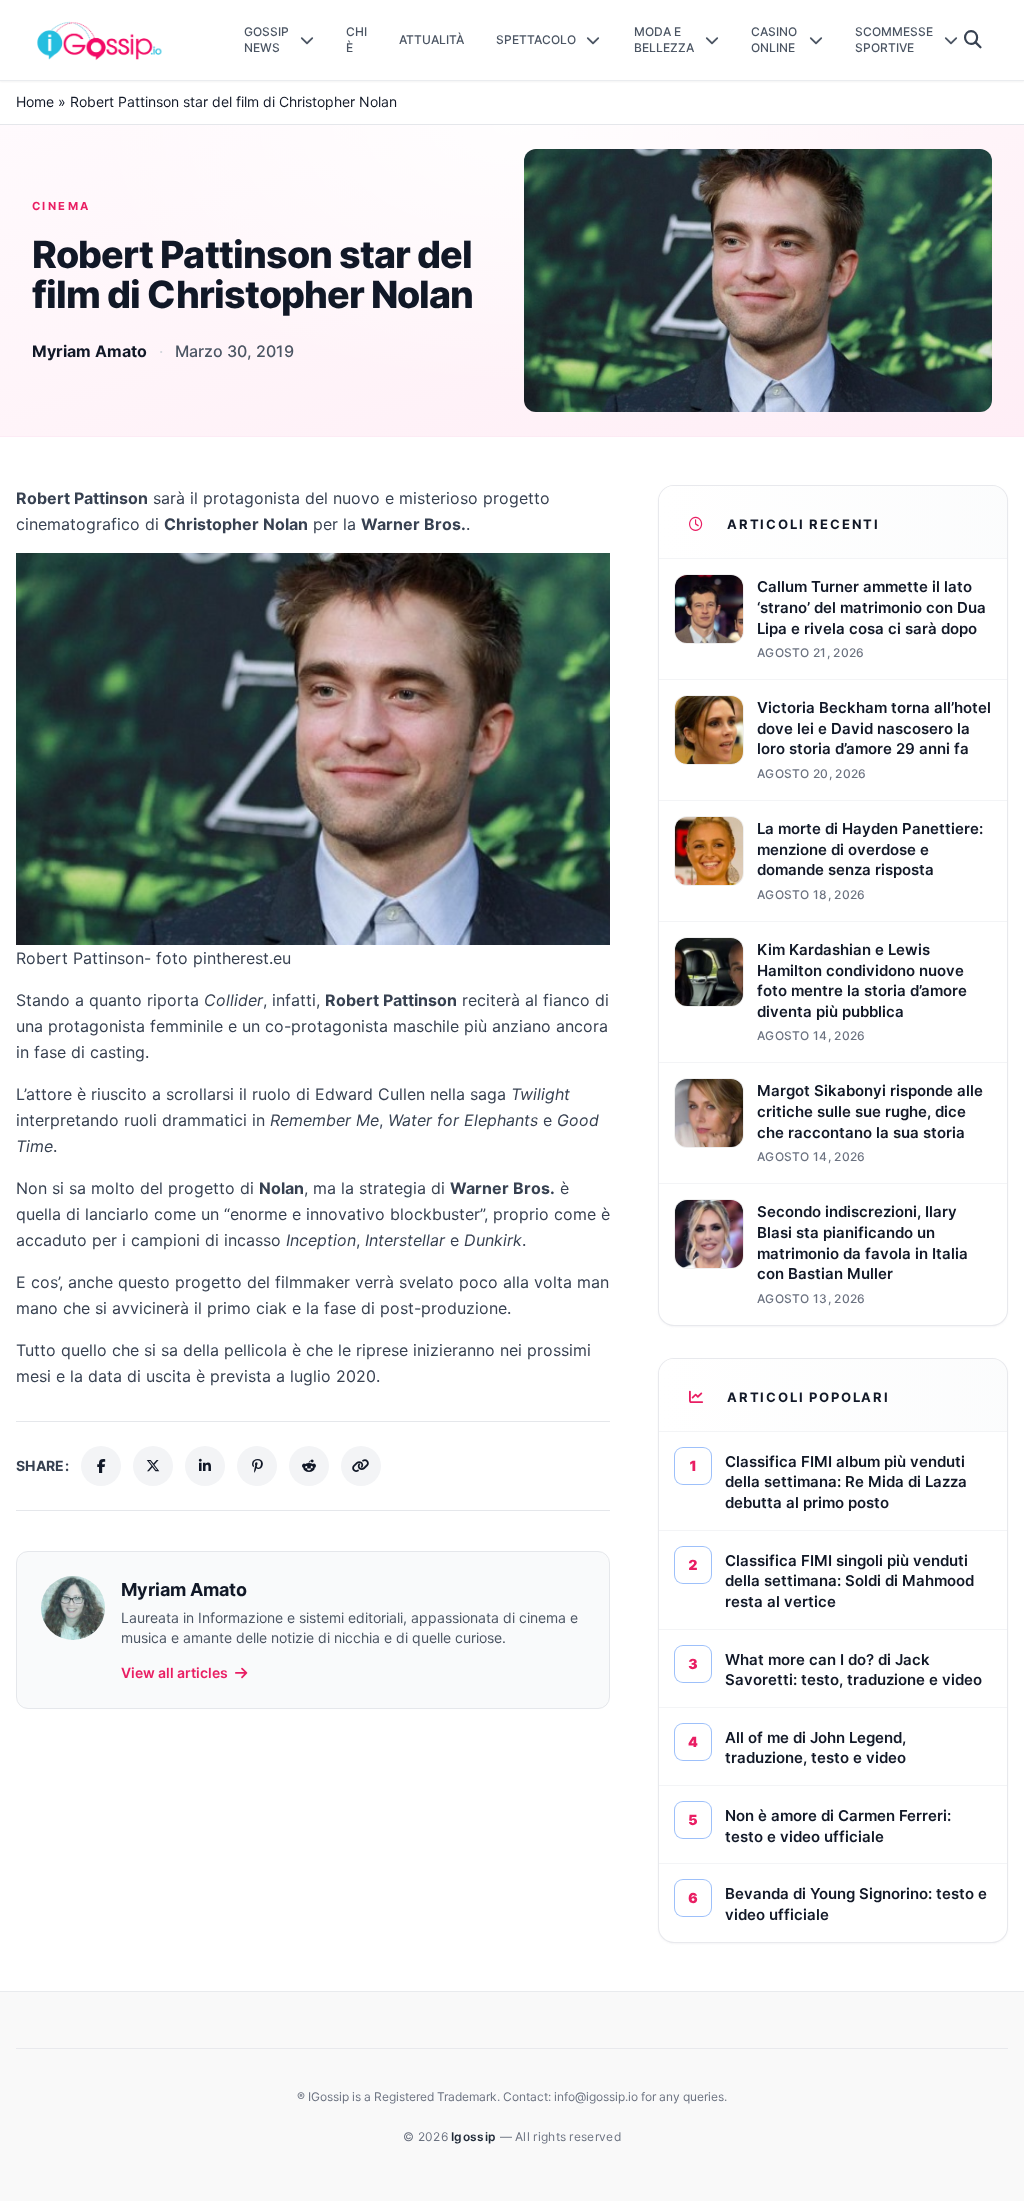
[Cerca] (973, 40)
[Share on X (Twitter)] (153, 1466)
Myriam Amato (89, 351)
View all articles (174, 1672)
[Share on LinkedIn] (205, 1466)
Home (35, 101)
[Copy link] (361, 1466)
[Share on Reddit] (309, 1466)
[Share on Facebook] (101, 1466)
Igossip (475, 2136)
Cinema (61, 206)
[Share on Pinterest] (257, 1466)
